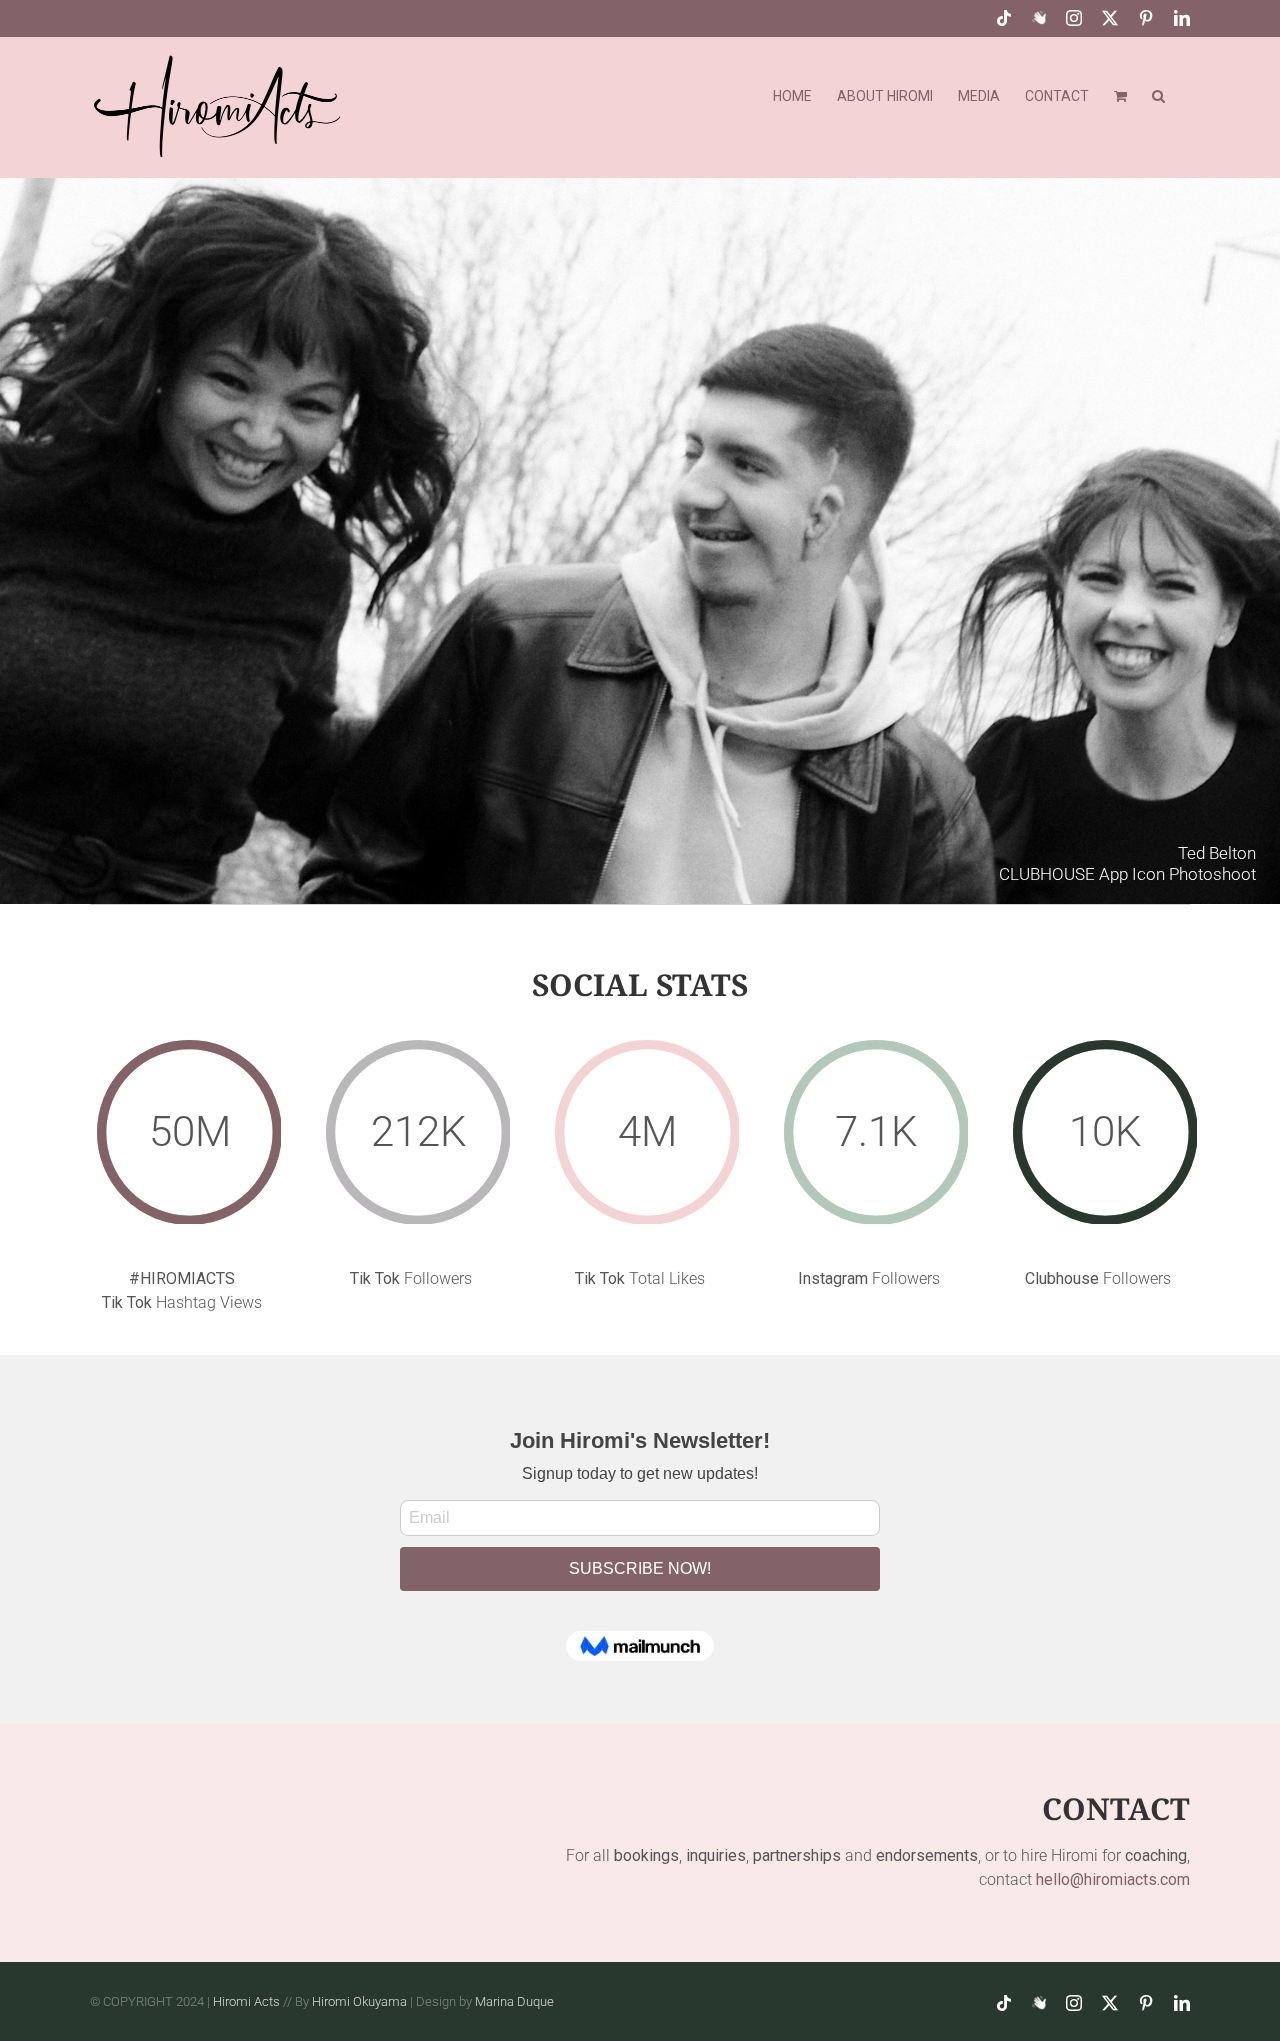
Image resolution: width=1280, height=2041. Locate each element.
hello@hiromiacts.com (1113, 1879)
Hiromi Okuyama (359, 2001)
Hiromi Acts (246, 2001)
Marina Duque (514, 2001)
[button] (1158, 94)
